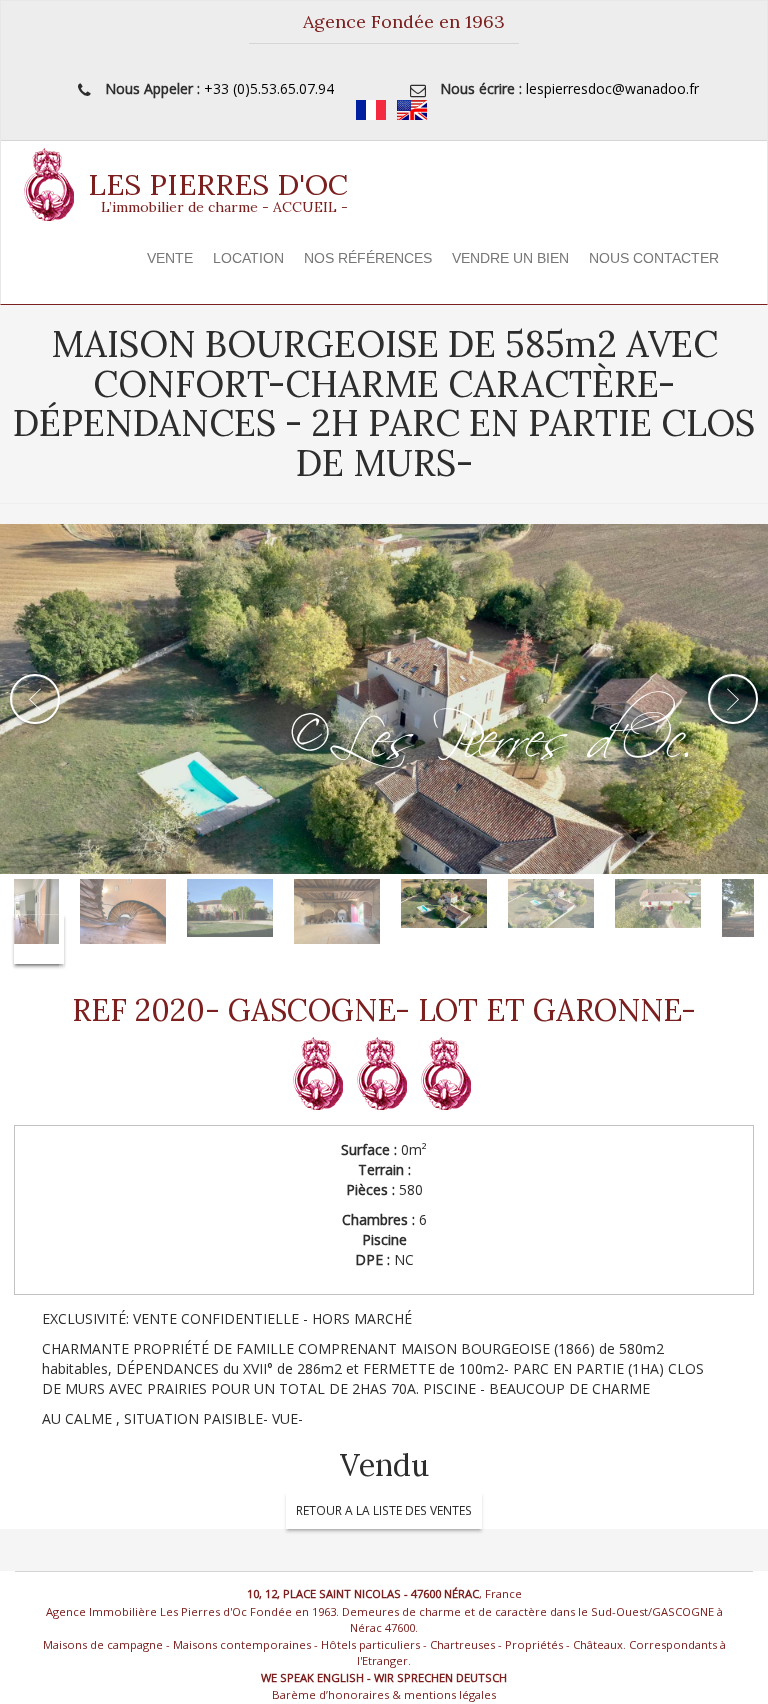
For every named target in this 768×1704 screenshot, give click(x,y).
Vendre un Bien (510, 258)
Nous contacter (654, 258)
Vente (170, 258)
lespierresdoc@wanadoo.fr (612, 88)
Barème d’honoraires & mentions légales (384, 1694)
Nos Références (368, 258)
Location (248, 258)
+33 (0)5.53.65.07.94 (269, 88)
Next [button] (733, 699)
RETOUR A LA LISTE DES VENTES (384, 1510)
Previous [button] (35, 699)
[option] (384, 699)
